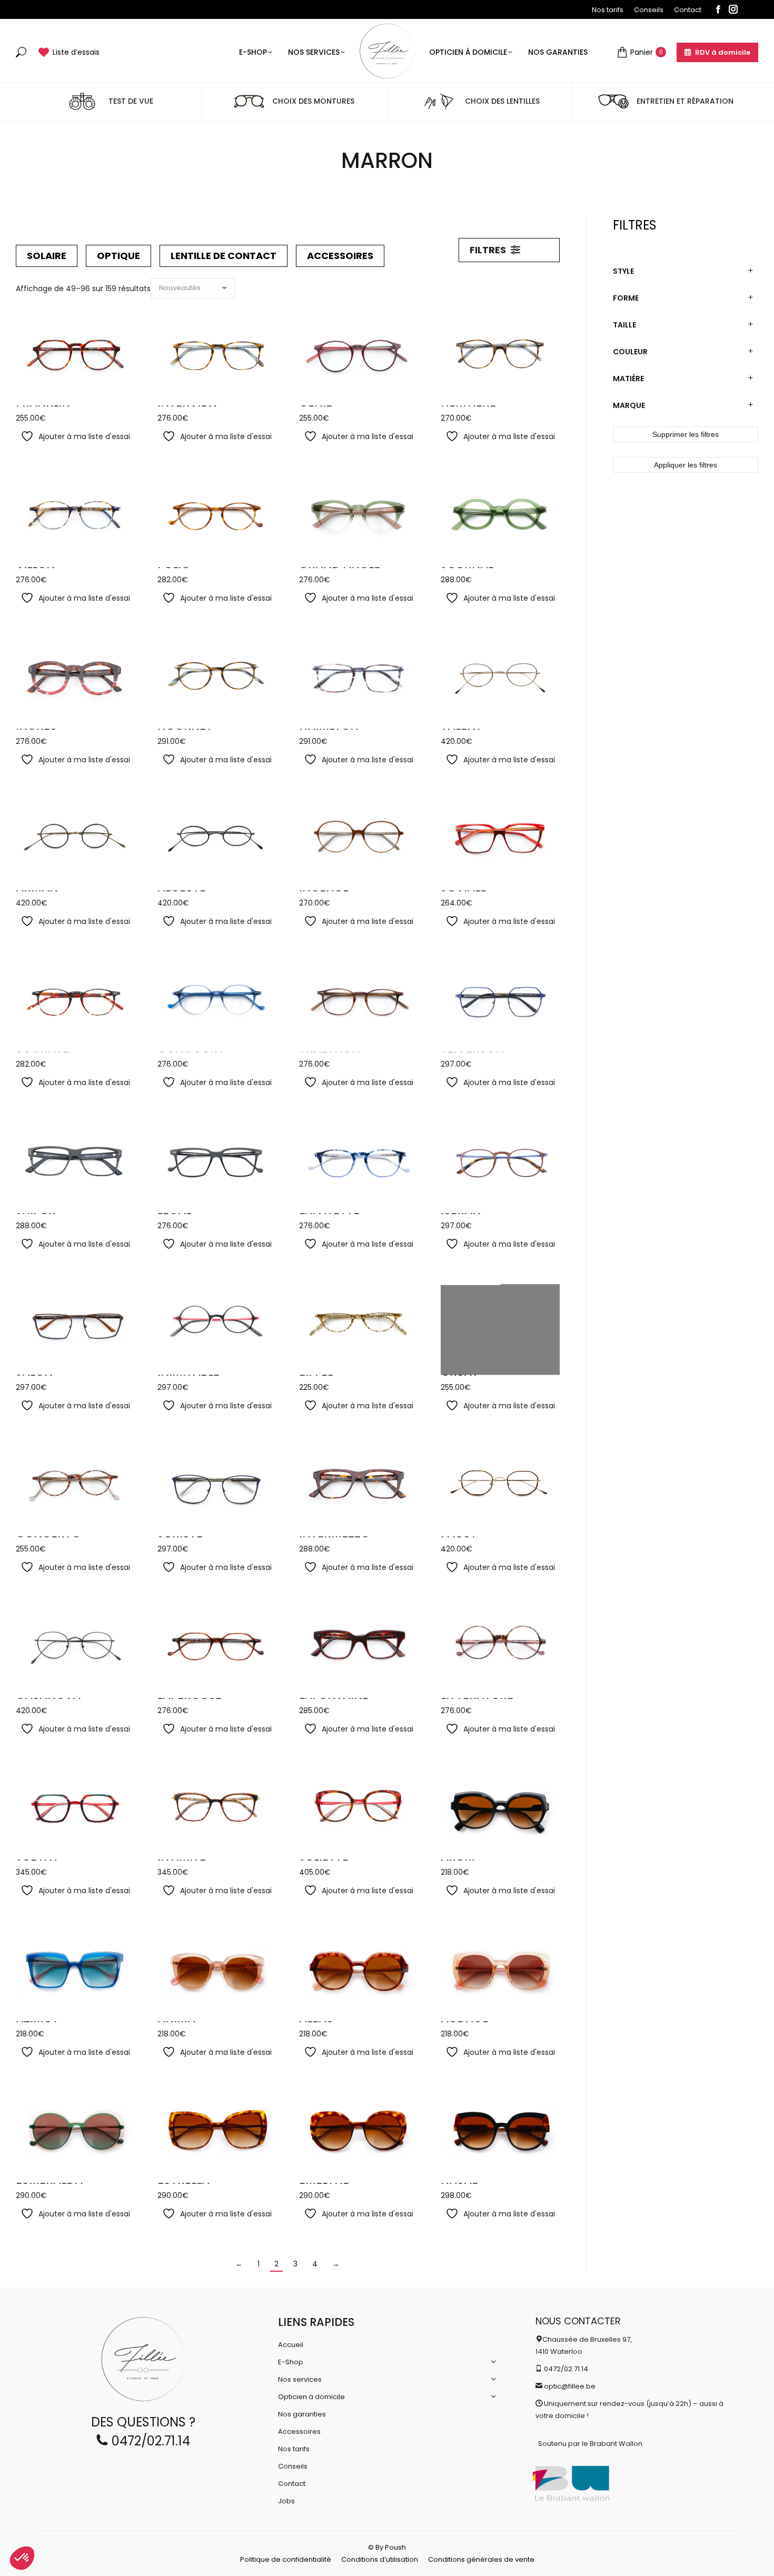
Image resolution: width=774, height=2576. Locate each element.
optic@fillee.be (570, 2386)
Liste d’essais (76, 52)
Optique (118, 256)
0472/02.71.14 (149, 2441)
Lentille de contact (224, 256)
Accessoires (340, 256)
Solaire (47, 256)
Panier (647, 52)
